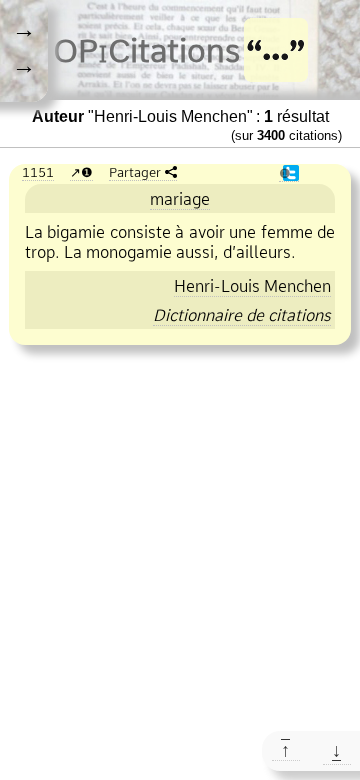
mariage (180, 199)
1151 (38, 172)
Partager (135, 172)
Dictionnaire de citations (242, 315)
